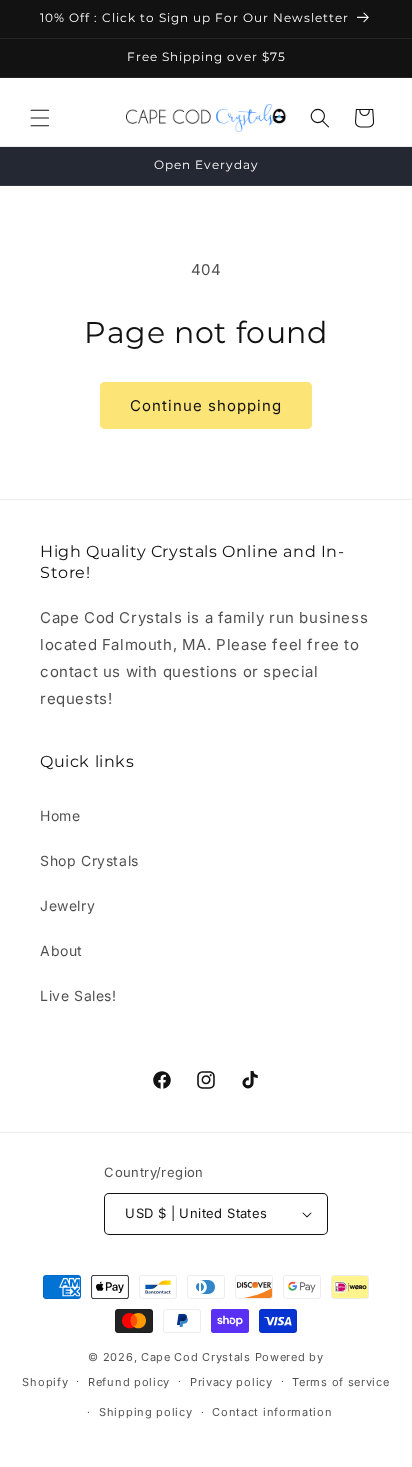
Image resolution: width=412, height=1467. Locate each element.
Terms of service (340, 1382)
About (61, 950)
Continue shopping (206, 405)
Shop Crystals (89, 860)
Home (60, 815)
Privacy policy (231, 1382)
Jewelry (67, 905)
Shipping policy (146, 1412)
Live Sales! (78, 995)
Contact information (272, 1412)
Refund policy (129, 1382)
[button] (40, 118)
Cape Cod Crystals (196, 1357)
